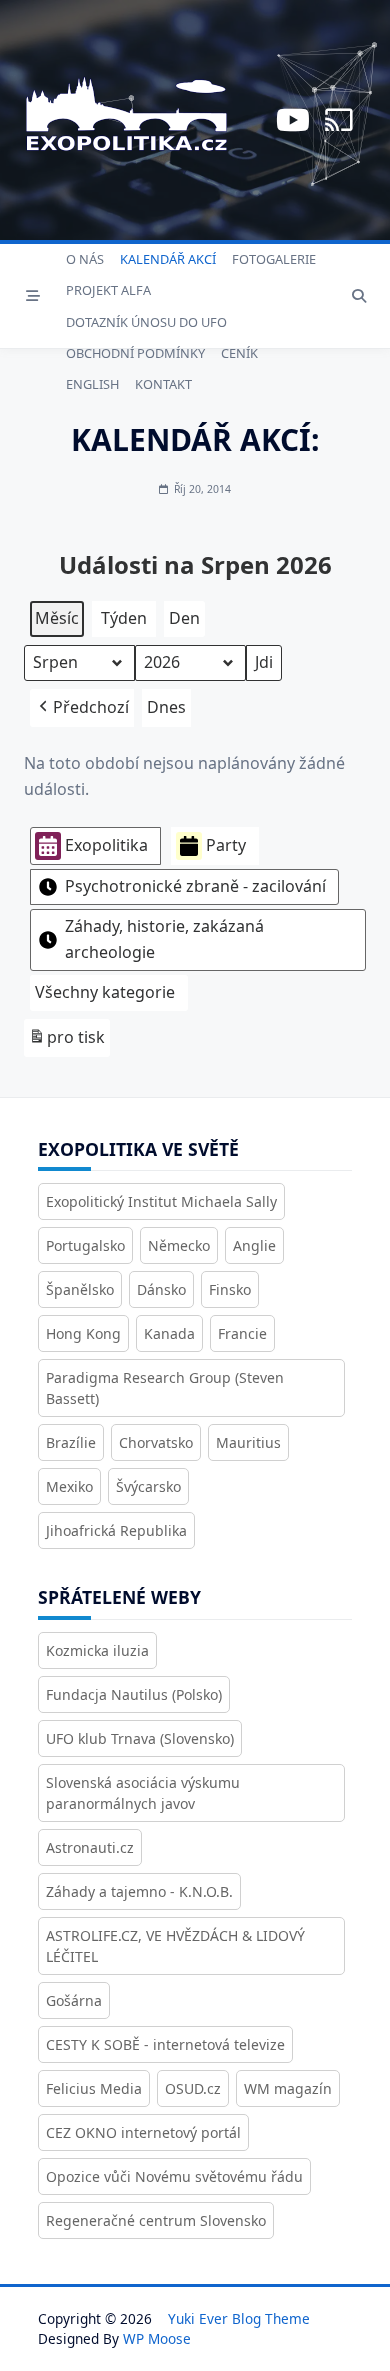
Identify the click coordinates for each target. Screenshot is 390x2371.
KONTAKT (163, 384)
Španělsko (80, 1289)
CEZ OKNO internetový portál (143, 2132)
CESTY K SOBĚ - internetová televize (165, 2044)
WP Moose (157, 2338)
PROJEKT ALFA (108, 290)
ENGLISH (92, 384)
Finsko (230, 1289)
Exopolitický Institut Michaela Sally (161, 1201)
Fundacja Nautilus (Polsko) (134, 1694)
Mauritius (248, 1442)
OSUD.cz (193, 2088)
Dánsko (161, 1289)
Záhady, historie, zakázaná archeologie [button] (164, 939)
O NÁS (85, 259)
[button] (82, 708)
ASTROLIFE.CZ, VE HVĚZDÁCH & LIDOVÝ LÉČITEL (175, 1946)
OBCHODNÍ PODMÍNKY (135, 353)
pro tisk (66, 1041)
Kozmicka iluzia (97, 1650)
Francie (242, 1333)
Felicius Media (94, 2088)
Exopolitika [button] (106, 845)
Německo (179, 1245)
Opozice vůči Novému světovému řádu (174, 2176)
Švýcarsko (148, 1486)
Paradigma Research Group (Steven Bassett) (165, 1388)
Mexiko (69, 1486)
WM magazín (288, 2088)
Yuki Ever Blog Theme (239, 2318)
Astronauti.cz (90, 1847)
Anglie (254, 1245)
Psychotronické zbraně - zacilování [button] (195, 886)
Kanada (169, 1333)
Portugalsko (85, 1245)
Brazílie (71, 1442)
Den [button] (184, 618)
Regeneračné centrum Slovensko (156, 2220)
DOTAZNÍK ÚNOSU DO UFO (146, 322)
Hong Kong (83, 1333)
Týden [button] (124, 618)
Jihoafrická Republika (116, 1530)
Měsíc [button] (57, 618)
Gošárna (74, 2000)
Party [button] (226, 845)
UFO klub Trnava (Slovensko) (140, 1738)
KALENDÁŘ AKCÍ (168, 259)
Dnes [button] (166, 707)
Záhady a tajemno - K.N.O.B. (139, 1891)
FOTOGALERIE (274, 259)
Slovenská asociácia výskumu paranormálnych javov (143, 1793)
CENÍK (239, 353)
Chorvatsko (156, 1442)
